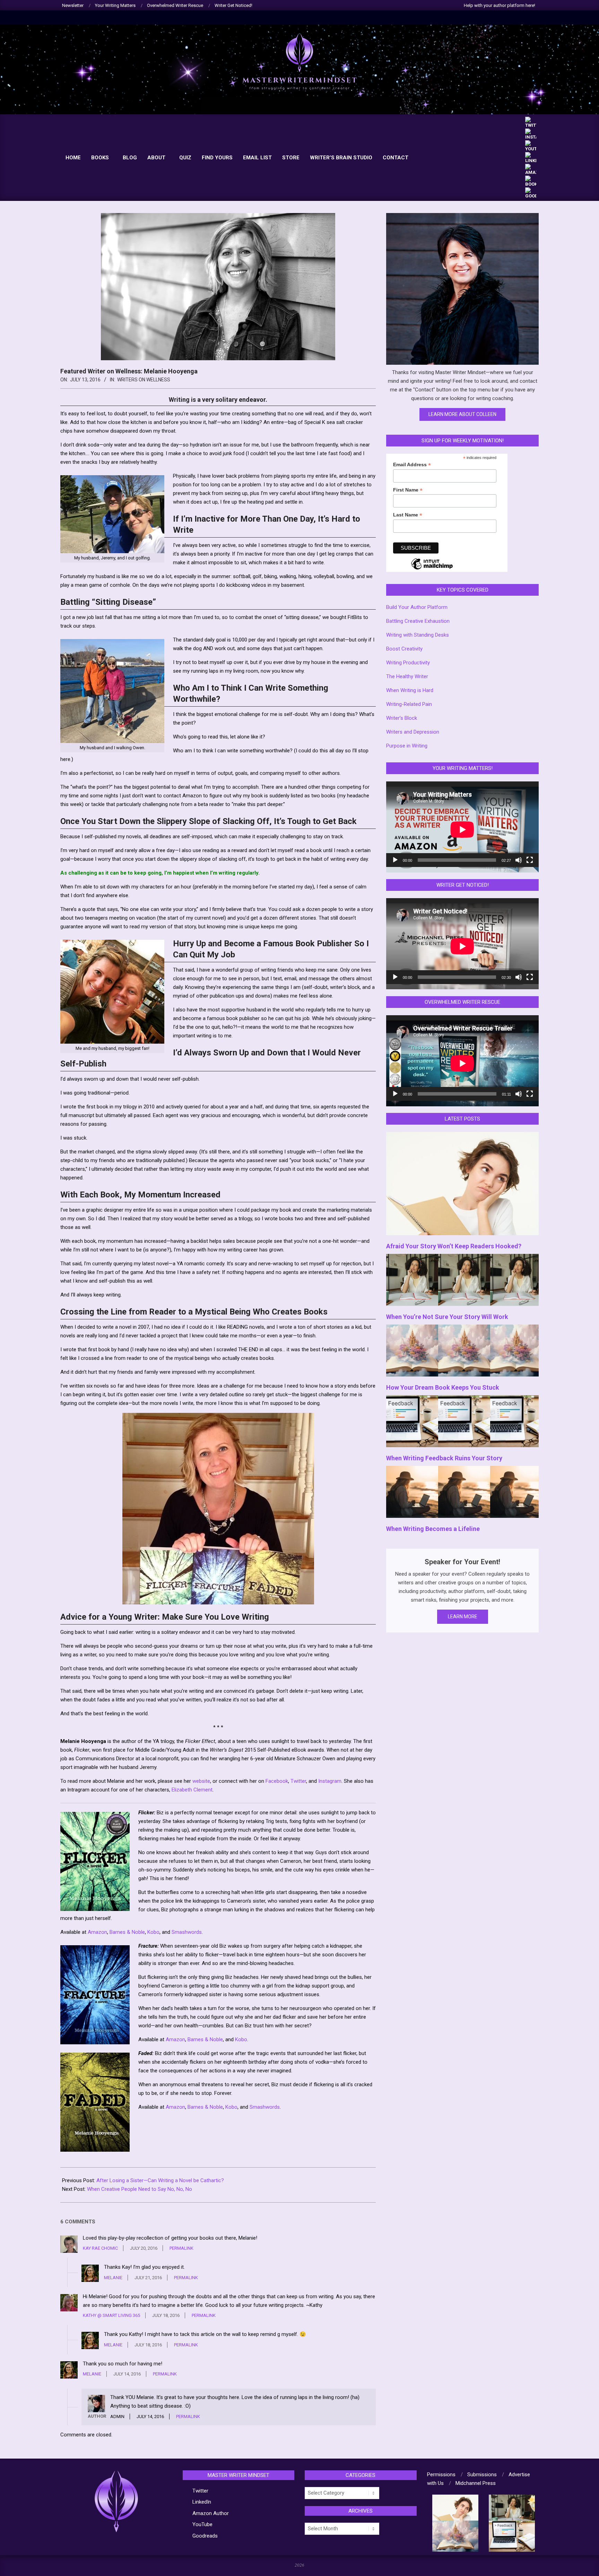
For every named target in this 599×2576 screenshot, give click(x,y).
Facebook (277, 1781)
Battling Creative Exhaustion (418, 621)
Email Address (412, 465)
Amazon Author (211, 2513)
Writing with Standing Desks (418, 635)
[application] (462, 824)
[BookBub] (531, 179)
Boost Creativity (404, 649)
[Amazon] (531, 167)
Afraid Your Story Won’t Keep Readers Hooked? (454, 1246)
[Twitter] (531, 120)
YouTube (202, 2524)
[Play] (395, 860)
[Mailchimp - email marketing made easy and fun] (432, 569)
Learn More (463, 1617)
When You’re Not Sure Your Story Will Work (447, 1317)
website (201, 1781)
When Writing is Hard (410, 690)
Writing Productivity (408, 663)
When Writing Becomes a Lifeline (433, 1529)
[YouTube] (531, 143)
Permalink (181, 2248)
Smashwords (187, 1932)
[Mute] (519, 860)
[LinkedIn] (531, 155)
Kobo (153, 1932)
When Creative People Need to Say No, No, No (140, 2189)
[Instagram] (531, 131)
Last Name (408, 515)
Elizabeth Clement (192, 1790)
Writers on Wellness (144, 380)
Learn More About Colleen (462, 414)
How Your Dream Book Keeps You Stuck (443, 1387)
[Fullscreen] (530, 860)
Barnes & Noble (127, 1932)
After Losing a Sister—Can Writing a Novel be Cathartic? (160, 2180)
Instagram (330, 1781)
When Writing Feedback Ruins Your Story (444, 1458)
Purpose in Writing (407, 746)
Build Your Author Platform (417, 607)
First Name (408, 490)
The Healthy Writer (407, 676)
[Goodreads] (531, 190)
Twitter (298, 1781)
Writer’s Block (402, 718)
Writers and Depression (413, 732)
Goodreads (205, 2536)
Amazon (97, 1932)
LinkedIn (202, 2502)
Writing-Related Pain (409, 704)
